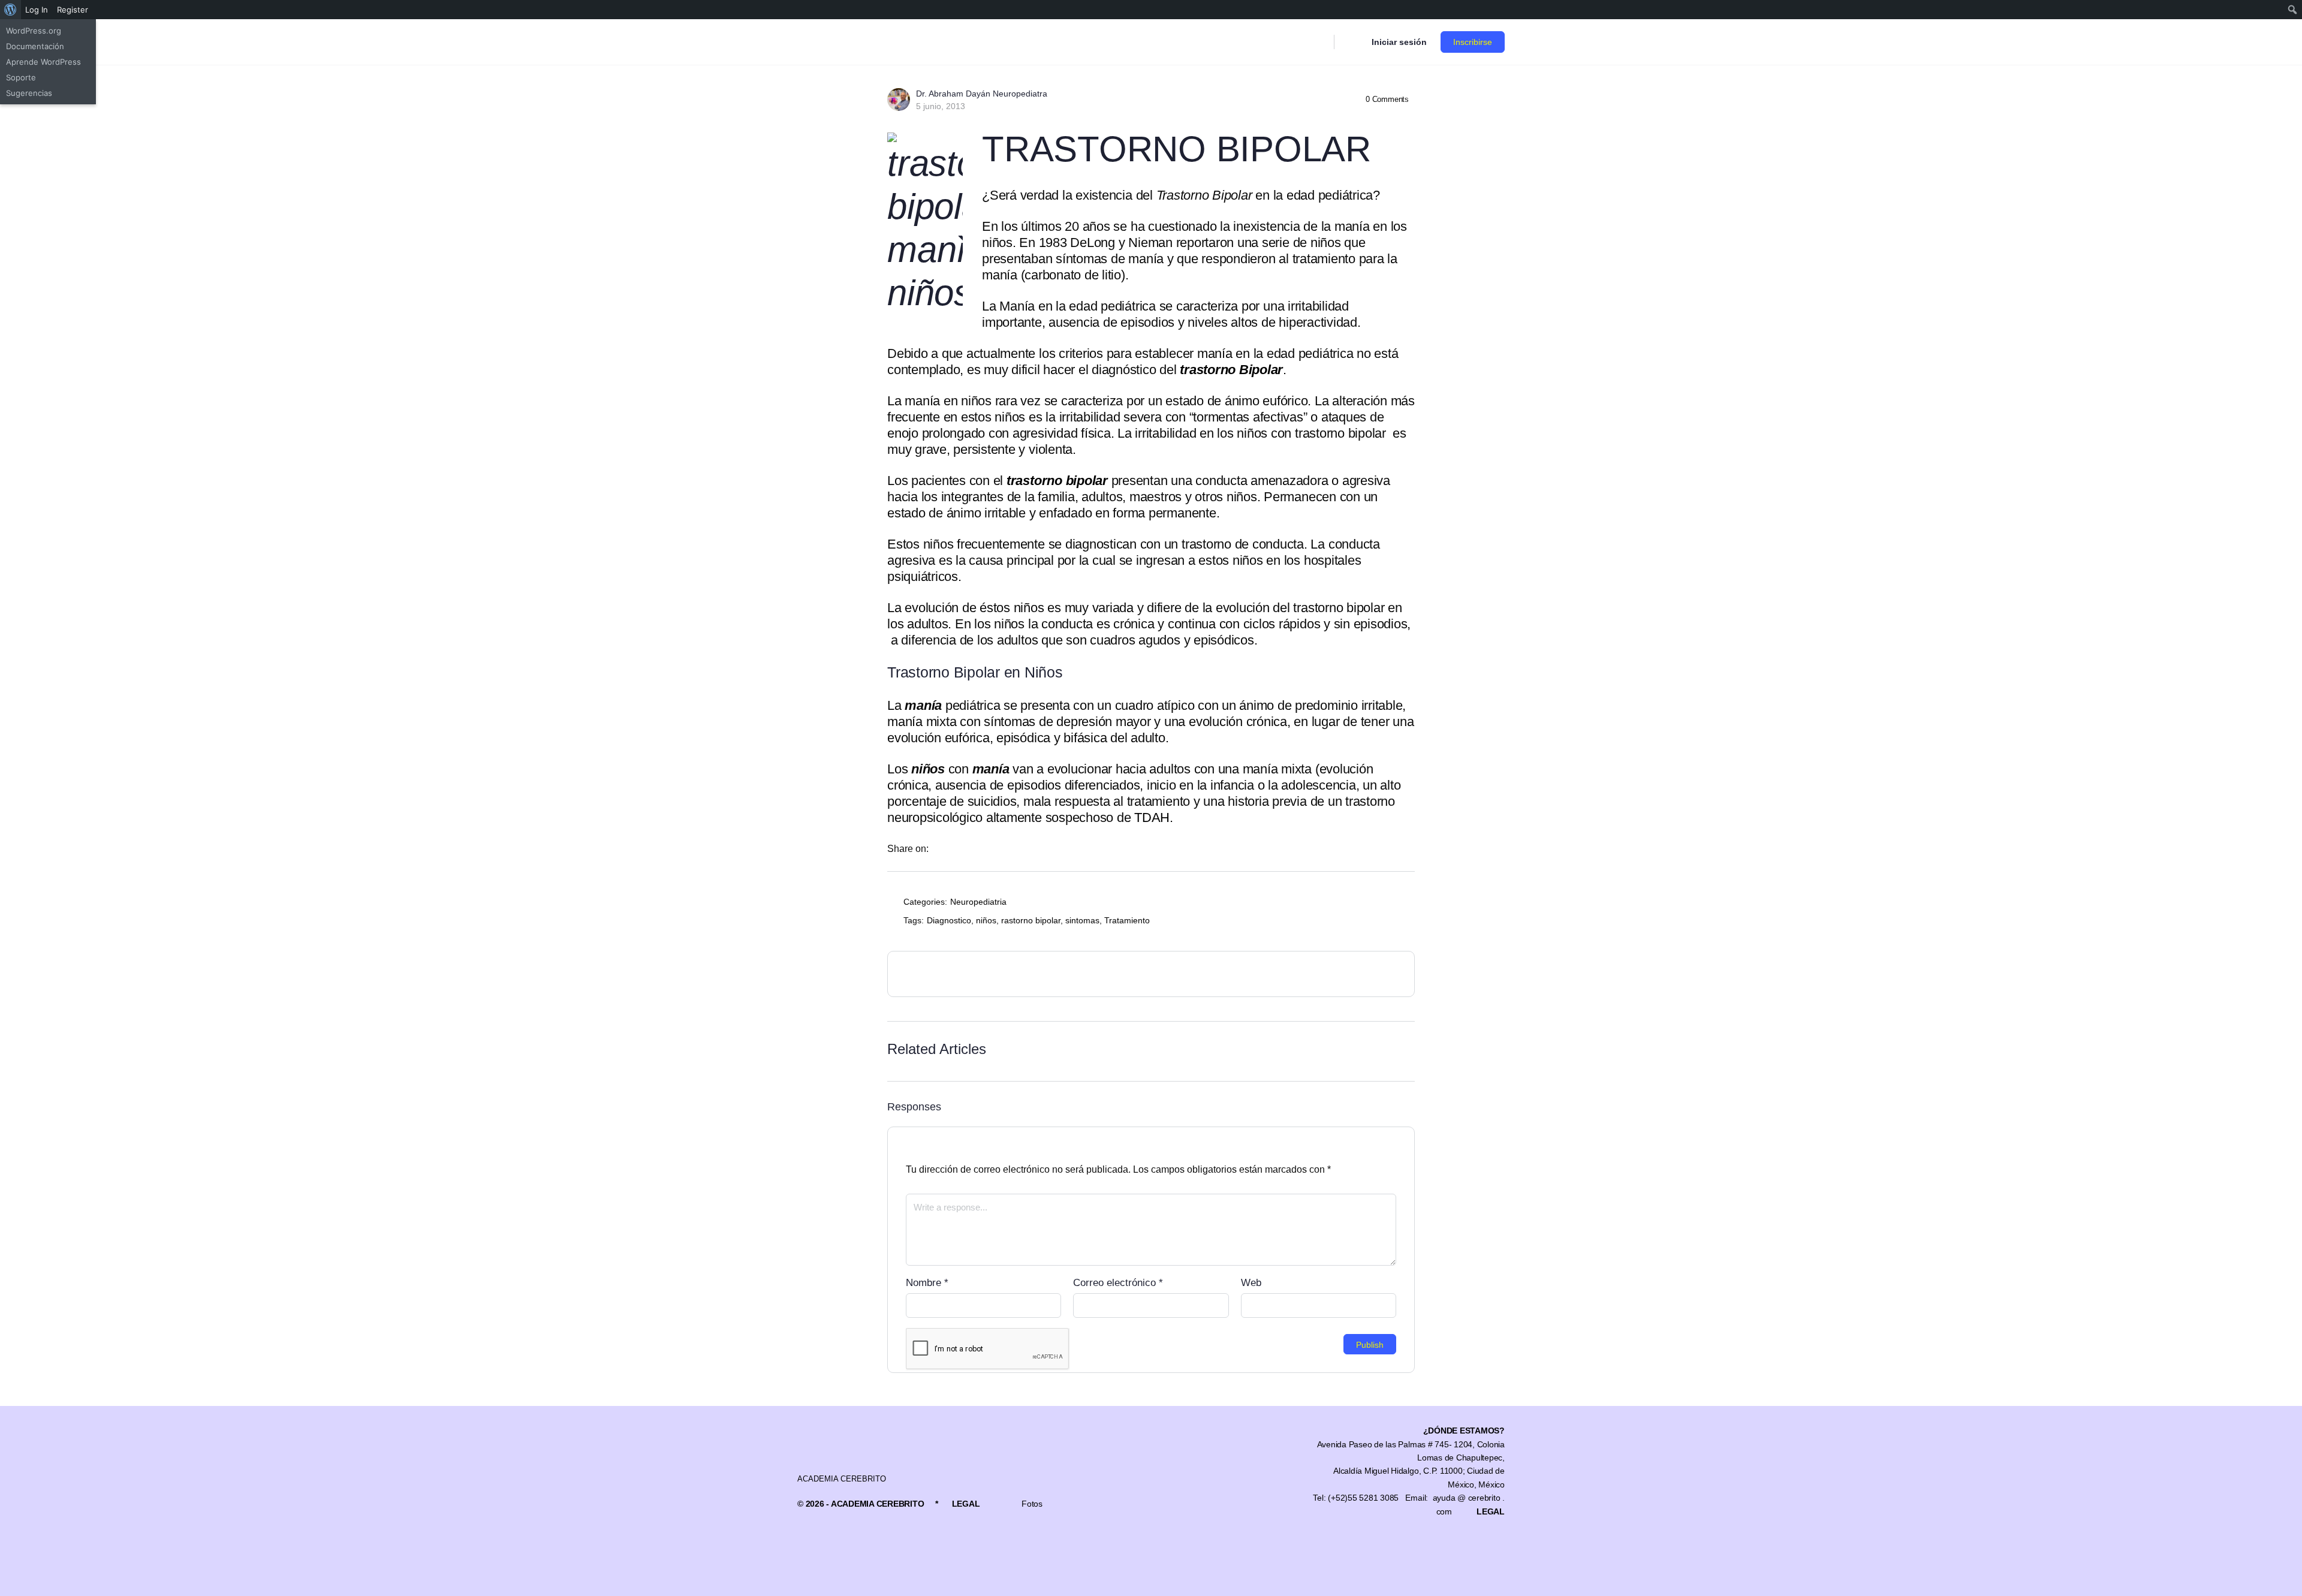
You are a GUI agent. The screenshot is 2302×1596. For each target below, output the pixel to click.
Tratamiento (1127, 920)
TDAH (1152, 817)
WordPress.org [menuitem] (34, 31)
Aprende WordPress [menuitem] (43, 62)
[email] (1346, 1548)
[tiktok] (1454, 1548)
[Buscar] (1317, 42)
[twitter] (1476, 1548)
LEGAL (966, 1504)
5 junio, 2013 (941, 106)
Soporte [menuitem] (21, 77)
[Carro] (1352, 42)
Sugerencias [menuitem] (29, 93)
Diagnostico (949, 920)
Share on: (908, 849)
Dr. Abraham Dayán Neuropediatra (982, 94)
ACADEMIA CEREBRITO (842, 1479)
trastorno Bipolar (1231, 370)
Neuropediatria (978, 902)
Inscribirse (1473, 42)
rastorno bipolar (1031, 920)
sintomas (1082, 920)
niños (986, 920)
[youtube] (1497, 1548)
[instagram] (1390, 1548)
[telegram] (1433, 1548)
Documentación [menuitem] (35, 46)
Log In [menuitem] (37, 10)
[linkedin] (1411, 1548)
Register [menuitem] (73, 10)
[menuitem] (10, 10)
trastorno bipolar (1057, 481)
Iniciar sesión (1399, 42)
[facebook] (1368, 1548)
